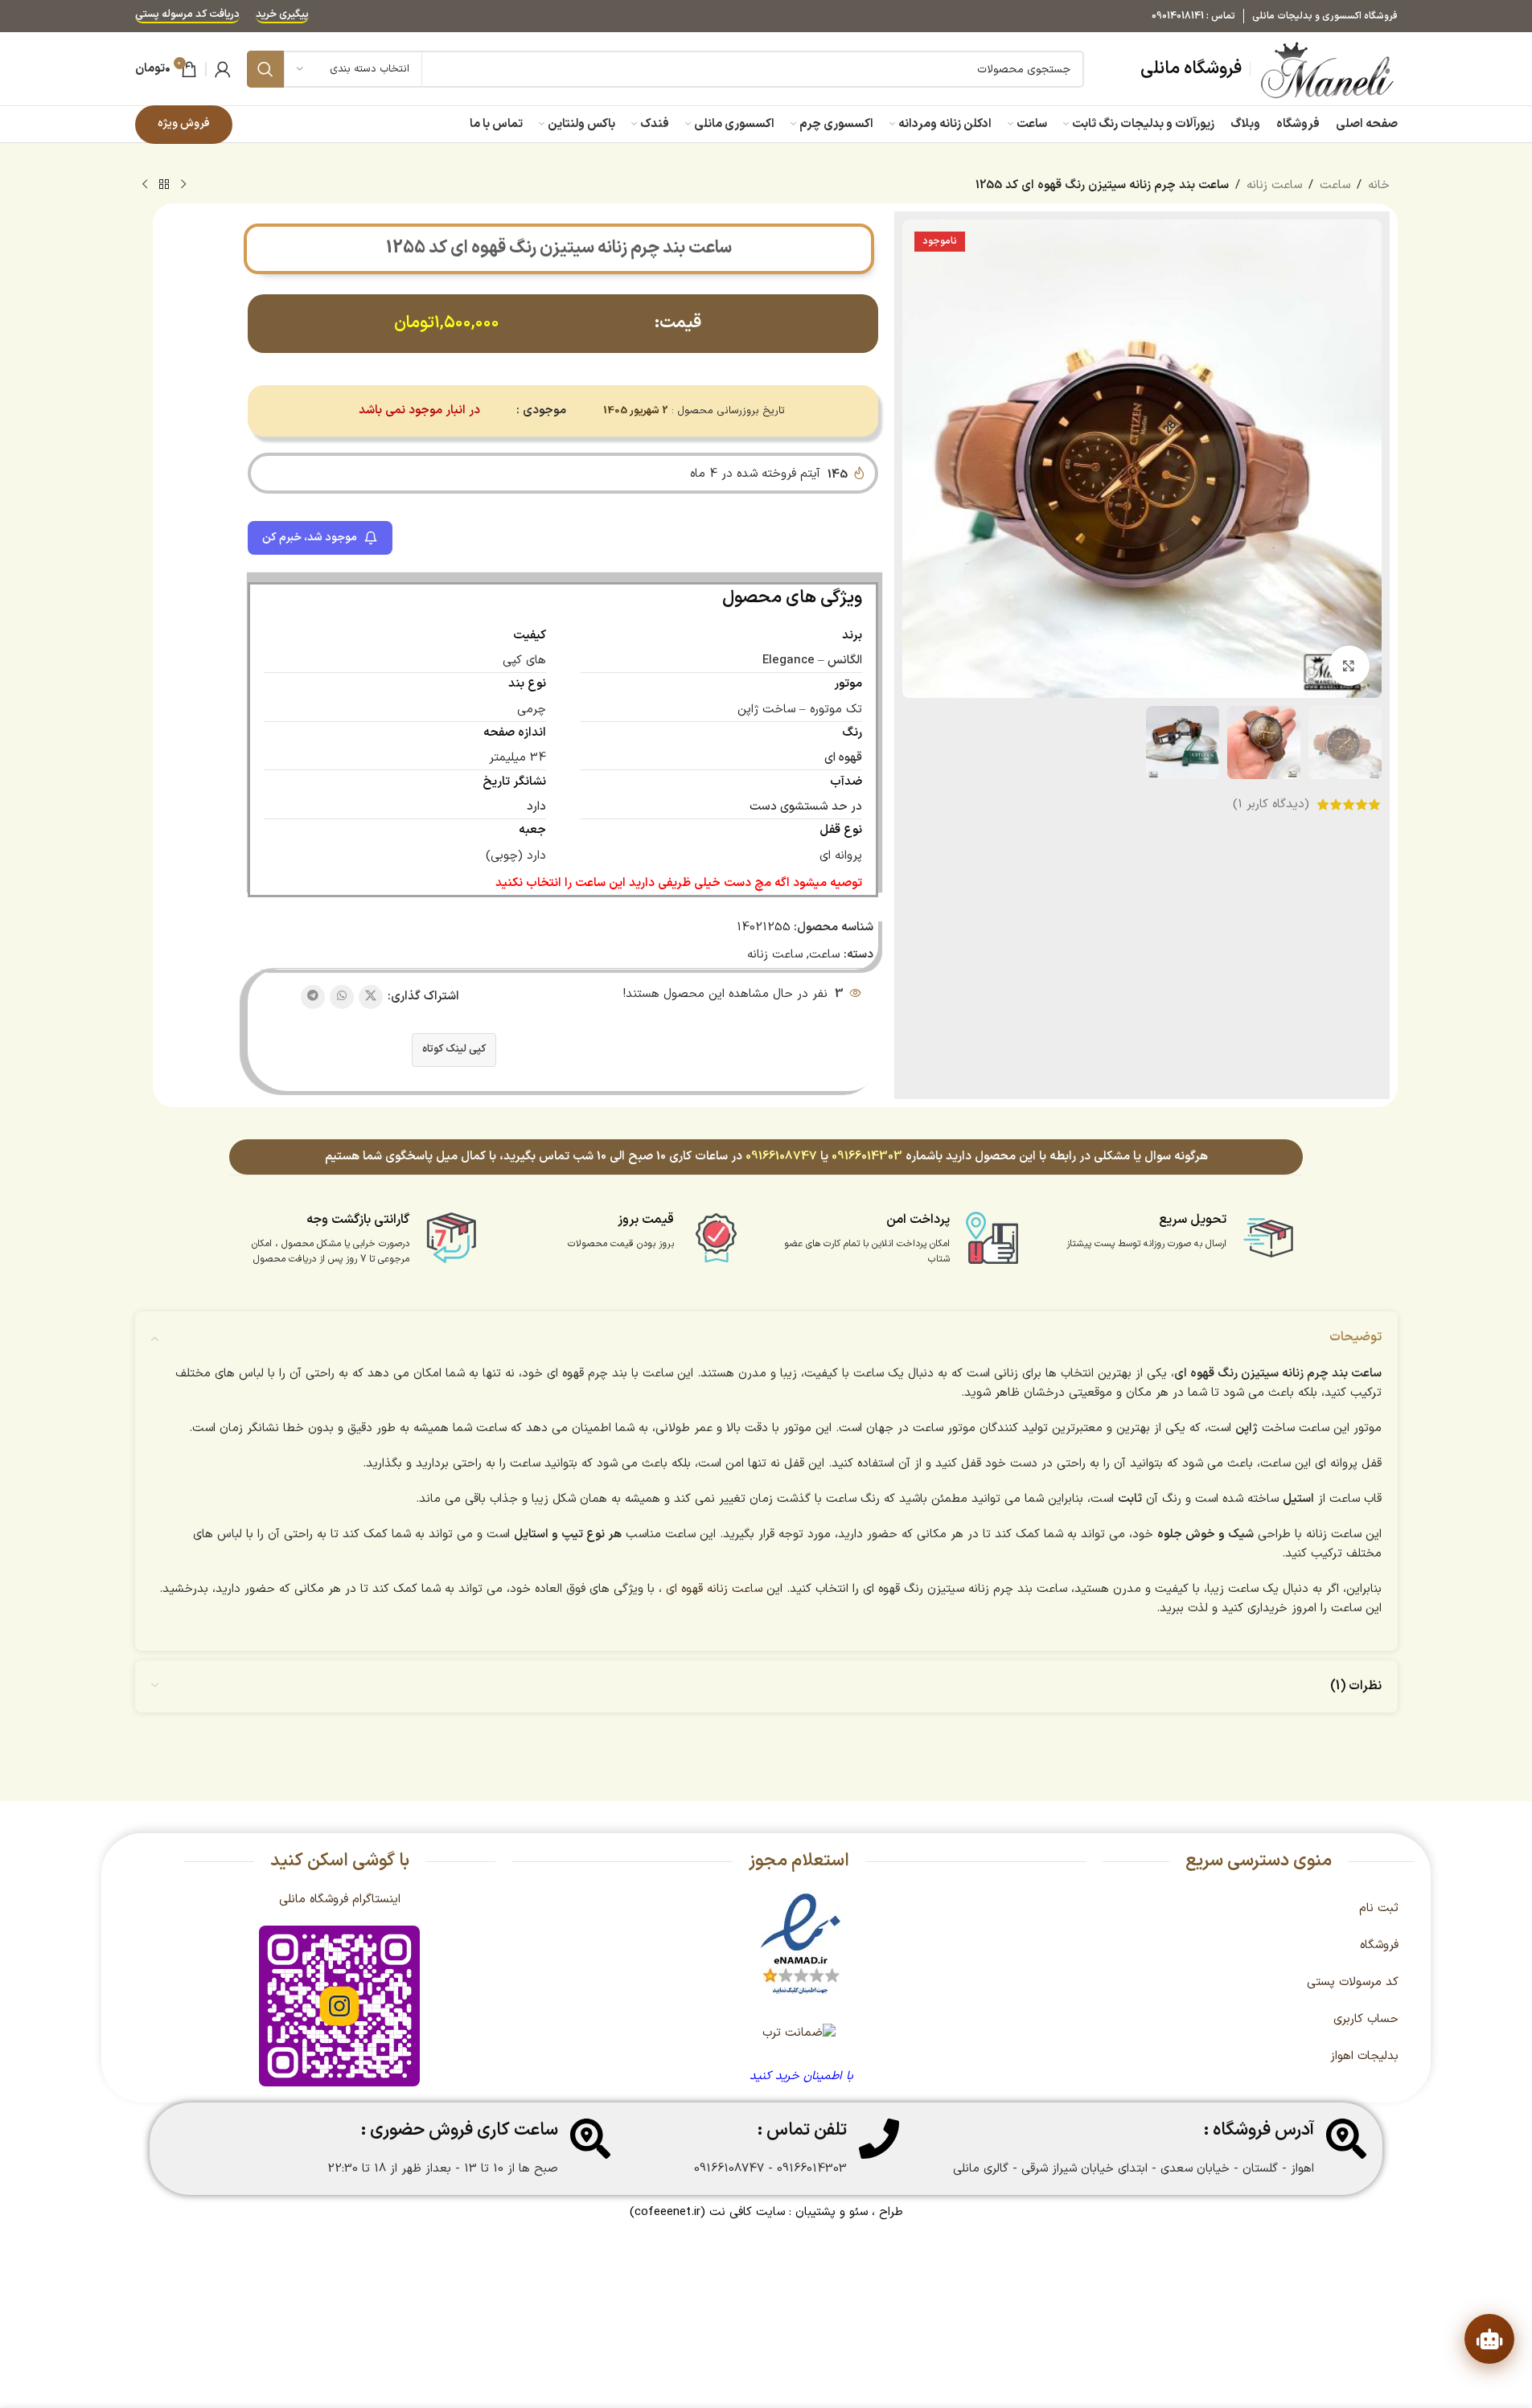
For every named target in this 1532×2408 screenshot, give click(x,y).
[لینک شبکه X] (371, 997)
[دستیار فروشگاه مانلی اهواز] (1489, 2339)
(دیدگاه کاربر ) (1271, 804)
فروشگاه (1379, 1945)
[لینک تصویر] (801, 1944)
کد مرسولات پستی (1353, 1982)
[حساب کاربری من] (223, 69)
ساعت (1335, 185)
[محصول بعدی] (145, 185)
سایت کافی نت (747, 2212)
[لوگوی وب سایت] (1328, 69)
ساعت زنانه (1274, 185)
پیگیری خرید (282, 16)
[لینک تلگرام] (313, 997)
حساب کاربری (1366, 2019)
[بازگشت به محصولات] (164, 185)
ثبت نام (1379, 1908)
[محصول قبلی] (183, 185)
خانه (1379, 185)
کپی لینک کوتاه (454, 1049)
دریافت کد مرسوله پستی (187, 16)
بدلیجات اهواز (1364, 2056)
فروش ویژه (184, 123)
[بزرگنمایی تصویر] (1349, 666)
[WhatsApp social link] (342, 997)
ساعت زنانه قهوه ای (714, 1589)
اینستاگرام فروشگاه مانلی (340, 1899)
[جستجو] (265, 69)
